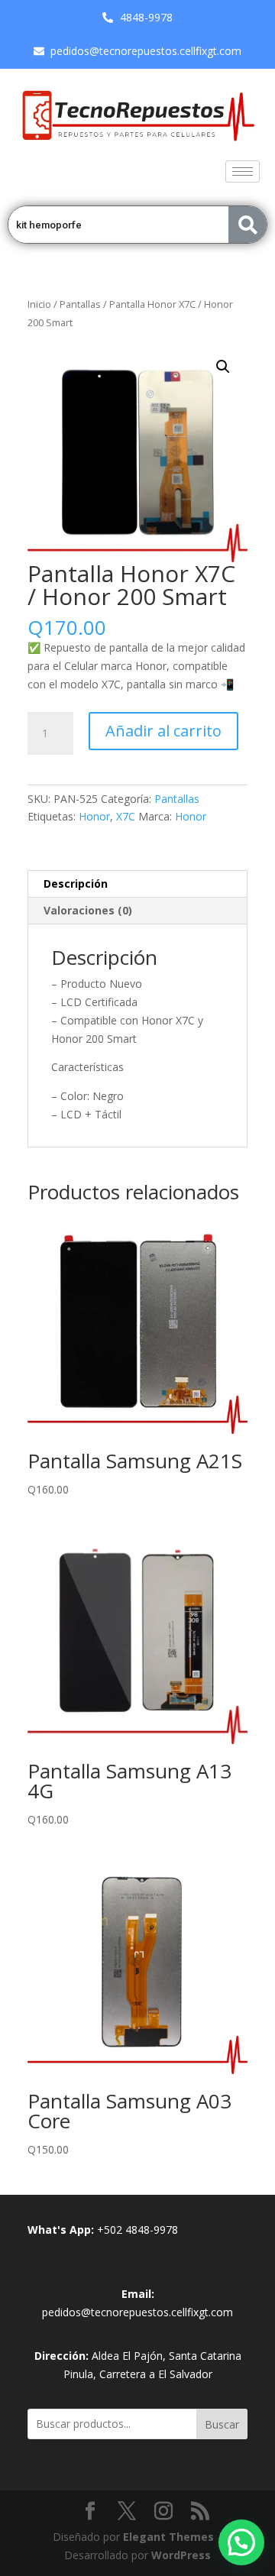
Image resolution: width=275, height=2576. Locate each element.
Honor (94, 816)
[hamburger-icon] (243, 172)
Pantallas (80, 304)
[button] (223, 367)
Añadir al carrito (163, 731)
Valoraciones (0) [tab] (88, 910)
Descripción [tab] (76, 883)
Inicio (39, 304)
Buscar (222, 2424)
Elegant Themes (168, 2537)
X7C (126, 816)
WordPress (181, 2555)
